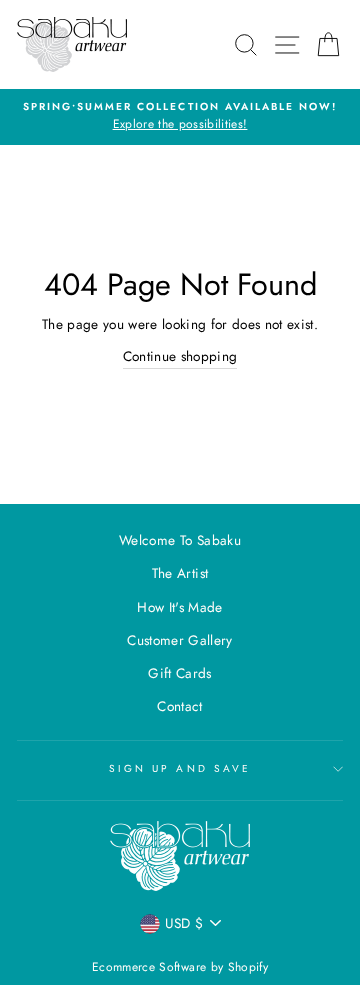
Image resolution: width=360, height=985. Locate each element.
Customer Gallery (179, 640)
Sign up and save (180, 768)
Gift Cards (179, 673)
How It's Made (179, 607)
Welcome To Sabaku (180, 540)
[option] (180, 117)
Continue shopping (180, 356)
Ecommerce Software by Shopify (180, 967)
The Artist (180, 573)
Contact (179, 706)
